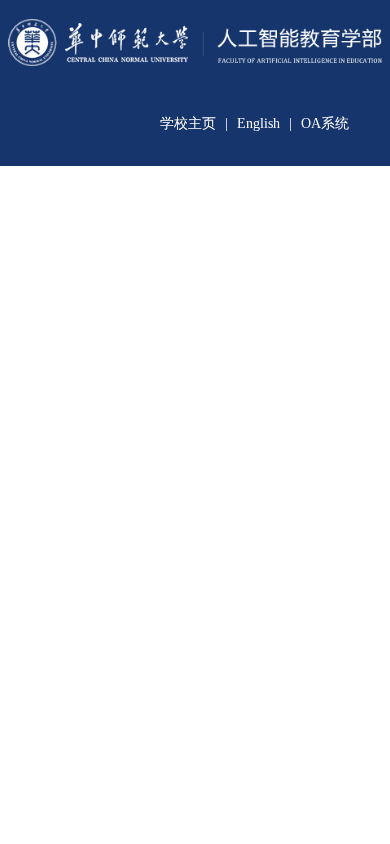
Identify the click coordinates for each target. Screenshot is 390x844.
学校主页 (188, 123)
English (258, 123)
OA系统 (325, 123)
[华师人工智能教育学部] (195, 56)
